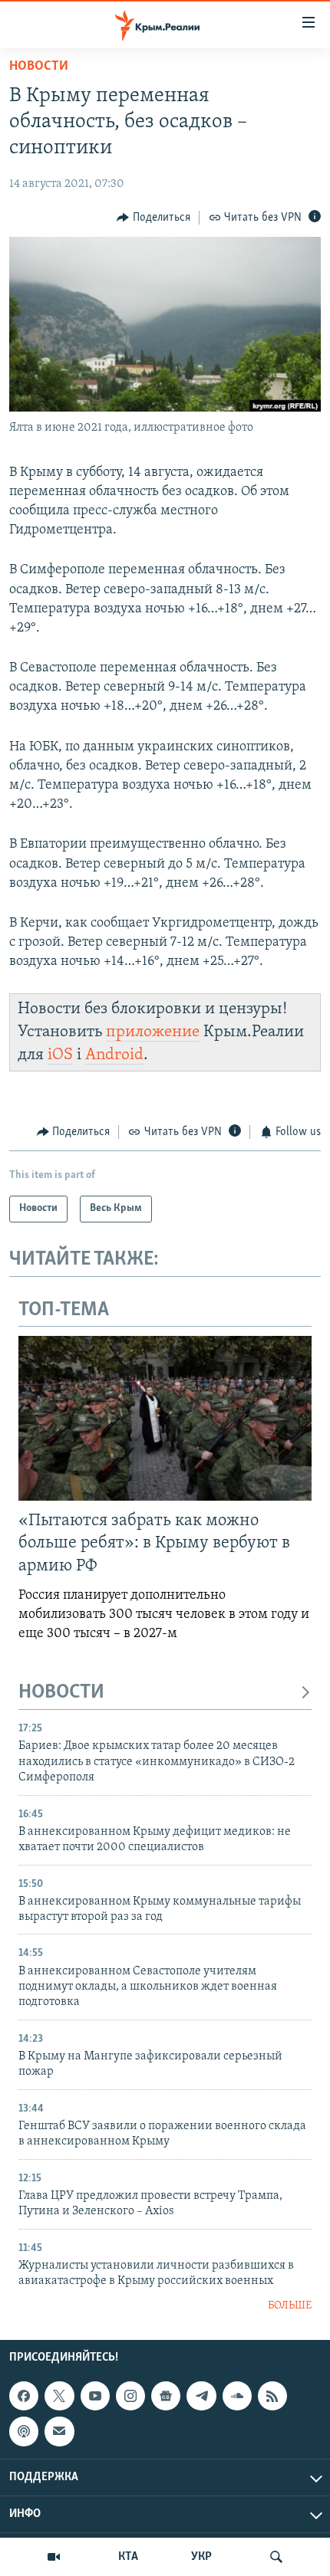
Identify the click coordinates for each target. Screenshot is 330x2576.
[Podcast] (24, 2431)
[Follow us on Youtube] (95, 2396)
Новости (39, 67)
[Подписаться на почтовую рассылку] (59, 2431)
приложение (153, 1032)
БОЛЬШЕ (290, 2306)
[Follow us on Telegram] (201, 2396)
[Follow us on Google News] (166, 2396)
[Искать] (276, 2557)
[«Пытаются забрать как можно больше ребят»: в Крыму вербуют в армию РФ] (165, 1418)
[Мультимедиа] (54, 2557)
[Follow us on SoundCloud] (237, 2396)
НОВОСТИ (61, 1693)
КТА (128, 2557)
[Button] (153, 218)
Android (114, 1055)
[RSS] (272, 2396)
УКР (201, 2557)
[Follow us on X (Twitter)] (59, 2396)
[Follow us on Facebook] (24, 2396)
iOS (60, 1055)
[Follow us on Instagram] (130, 2396)
